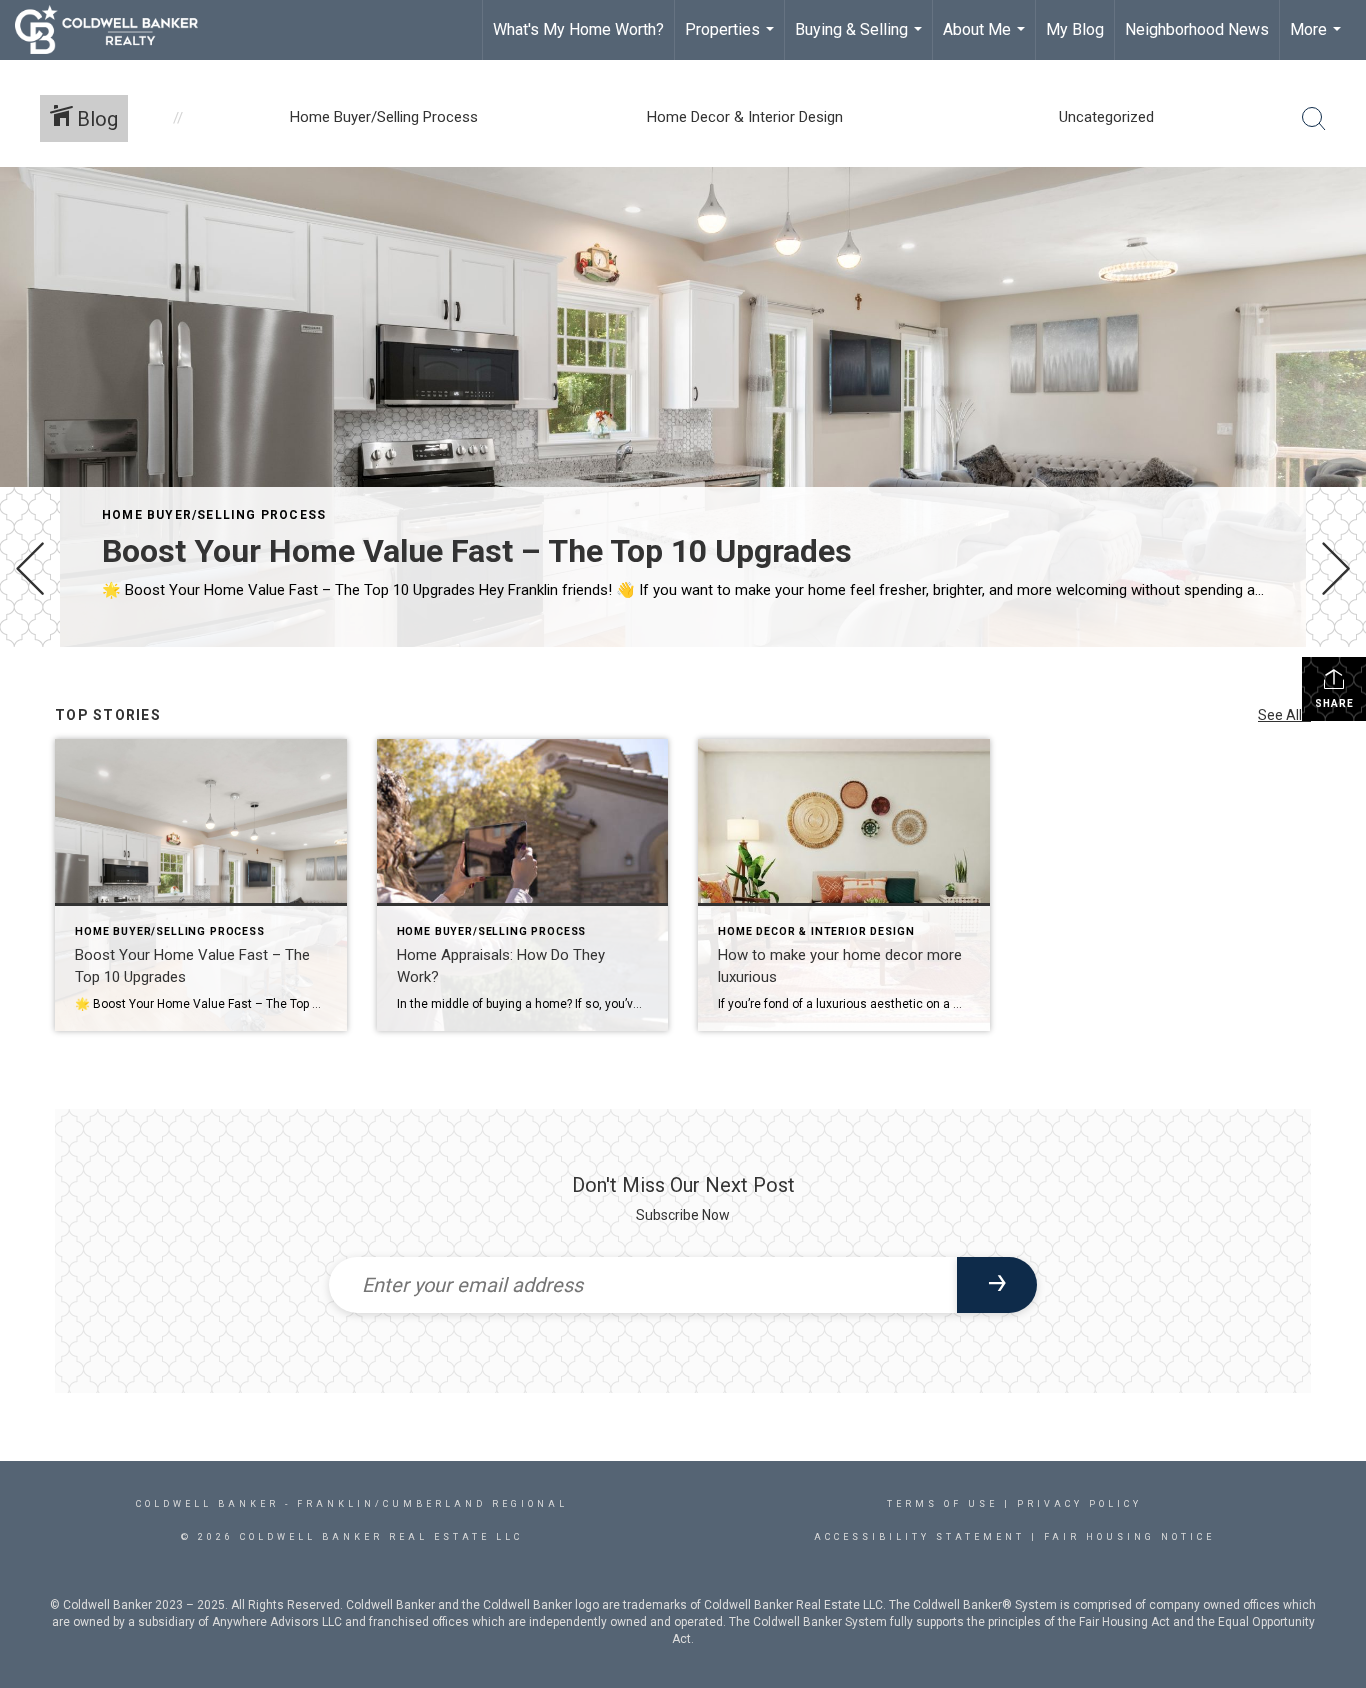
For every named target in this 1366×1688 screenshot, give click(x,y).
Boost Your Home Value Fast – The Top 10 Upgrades (477, 551)
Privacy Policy (1079, 1504)
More (1318, 40)
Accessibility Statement (919, 1537)
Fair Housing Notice (1129, 1537)
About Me (986, 40)
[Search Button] (1314, 119)
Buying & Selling (861, 40)
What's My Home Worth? (578, 29)
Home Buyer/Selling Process (214, 515)
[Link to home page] (116, 30)
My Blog (1075, 29)
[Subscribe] (997, 1285)
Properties (732, 40)
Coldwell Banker (207, 1504)
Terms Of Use (942, 1504)
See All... (1284, 715)
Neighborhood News (1197, 29)
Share (1334, 703)
